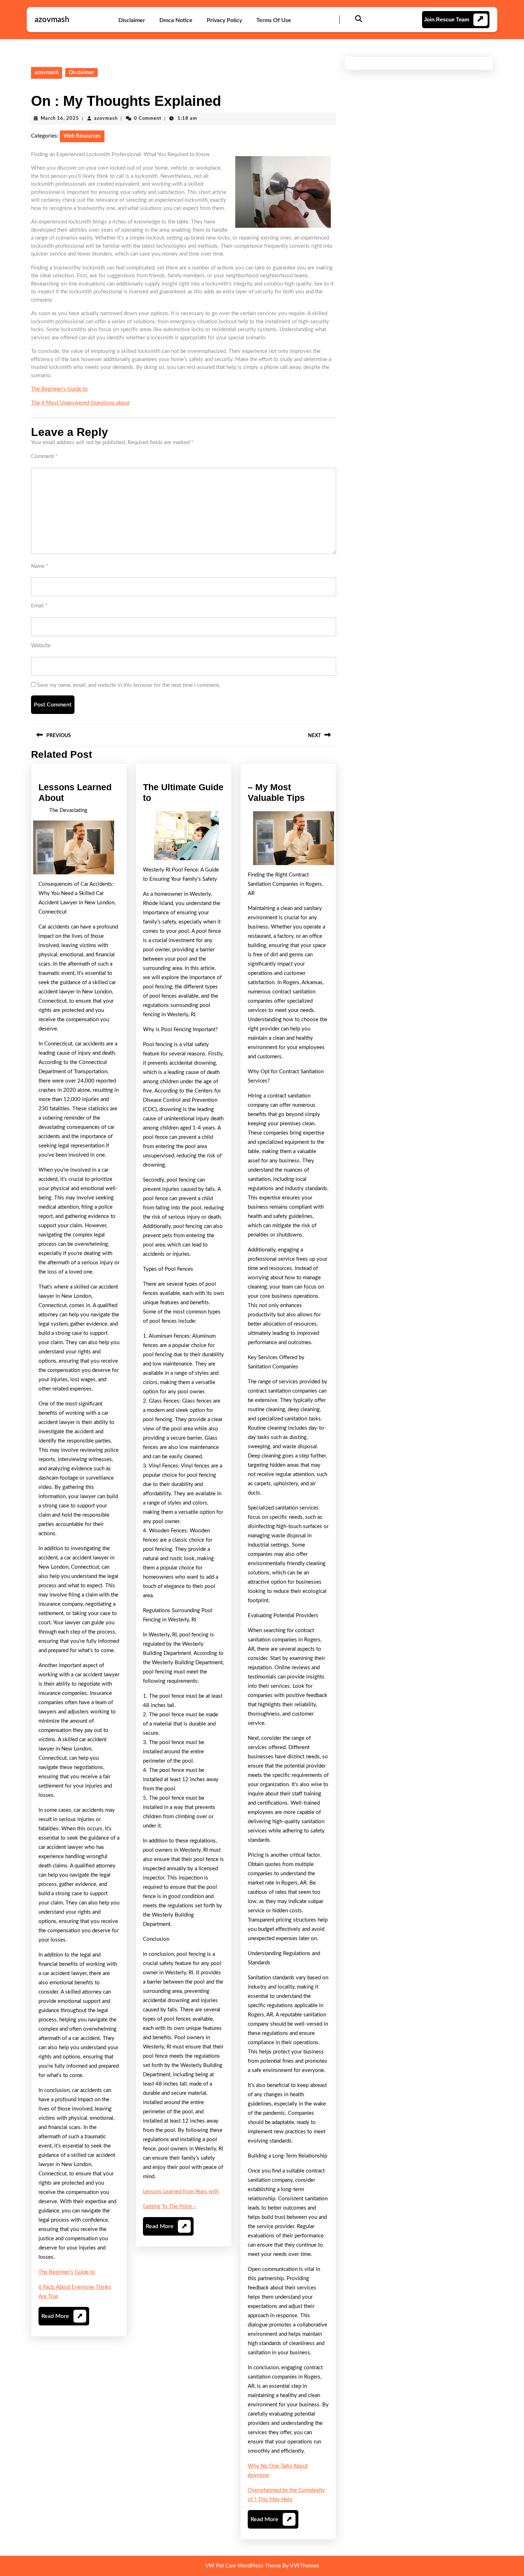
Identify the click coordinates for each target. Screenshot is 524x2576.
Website (41, 646)
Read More (62, 2319)
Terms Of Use (274, 20)
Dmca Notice (176, 20)
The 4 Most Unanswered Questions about (80, 403)
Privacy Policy (224, 20)
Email (39, 606)
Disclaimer (132, 20)
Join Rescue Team (446, 19)
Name (40, 566)
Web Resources (82, 136)
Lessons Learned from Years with (181, 2192)
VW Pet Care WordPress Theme (243, 2566)
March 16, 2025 (60, 119)
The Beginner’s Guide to (59, 389)
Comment (44, 456)
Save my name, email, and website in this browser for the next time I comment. (129, 685)
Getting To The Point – (170, 2207)
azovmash (52, 20)
